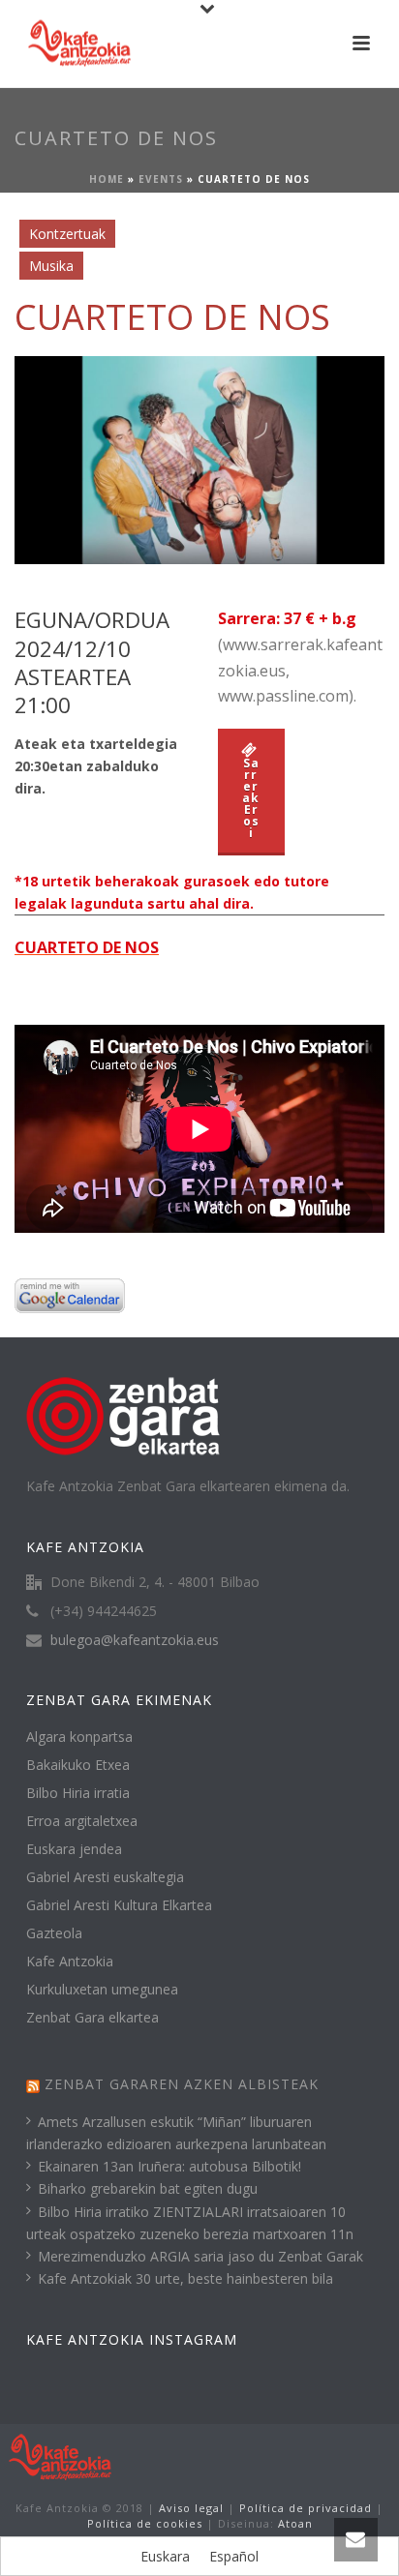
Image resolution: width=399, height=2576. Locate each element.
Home (107, 179)
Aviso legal (191, 2508)
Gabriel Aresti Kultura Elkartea (119, 1905)
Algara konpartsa (79, 1737)
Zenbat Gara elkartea (92, 2018)
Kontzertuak (67, 234)
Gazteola (54, 1933)
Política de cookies (145, 2523)
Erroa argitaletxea (82, 1821)
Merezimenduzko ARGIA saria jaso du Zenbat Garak (200, 2256)
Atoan (295, 2523)
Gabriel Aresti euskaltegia (105, 1877)
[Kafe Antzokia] (60, 2456)
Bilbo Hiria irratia (78, 1793)
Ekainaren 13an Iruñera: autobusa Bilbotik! (169, 2166)
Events (161, 179)
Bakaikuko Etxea (78, 1765)
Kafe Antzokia (70, 1962)
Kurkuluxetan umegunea (102, 1990)
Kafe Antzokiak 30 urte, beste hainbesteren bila (185, 2278)
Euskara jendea (74, 1849)
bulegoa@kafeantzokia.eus (135, 1640)
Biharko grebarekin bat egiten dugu (148, 2188)
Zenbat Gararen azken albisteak (182, 2084)
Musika (51, 266)
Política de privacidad (306, 2508)
